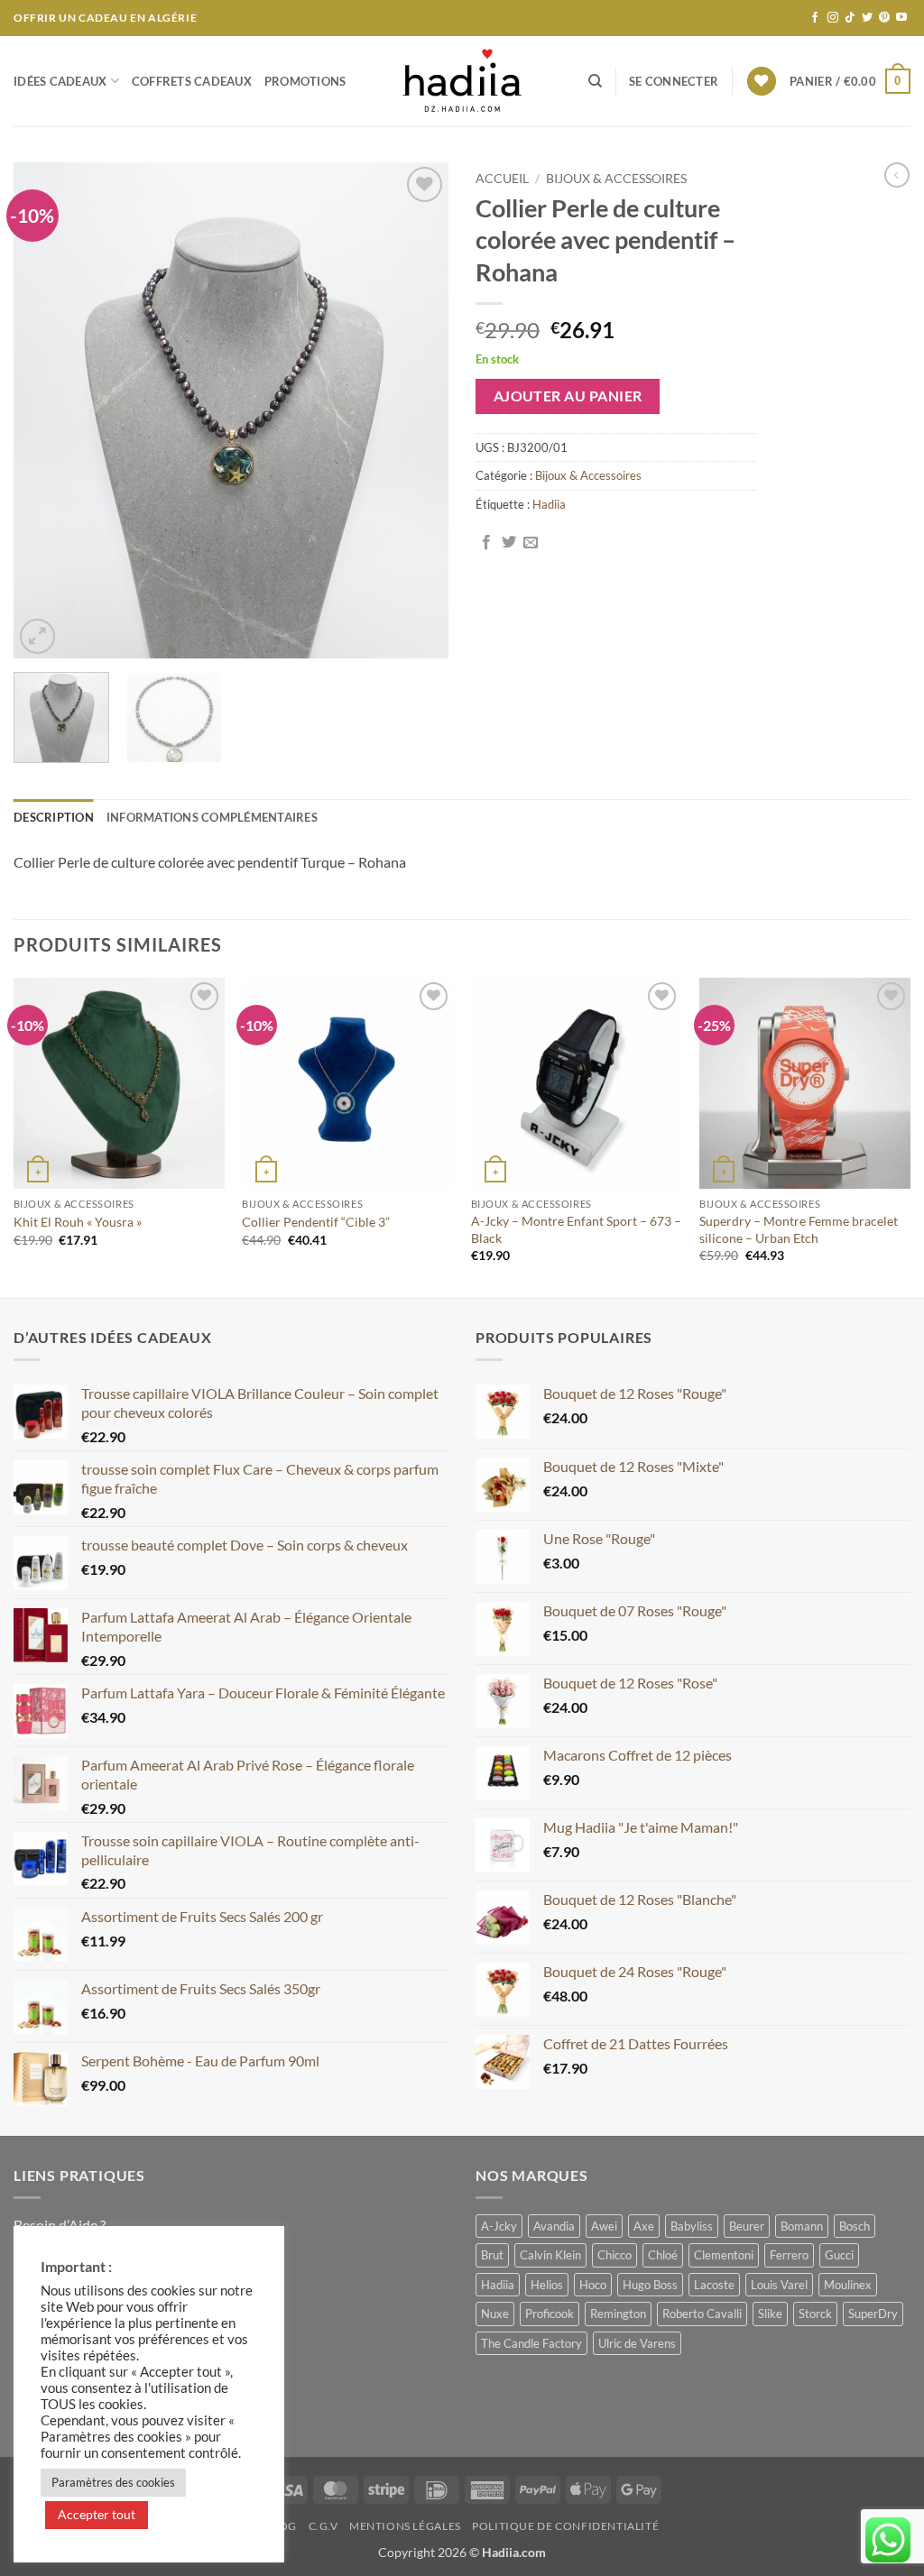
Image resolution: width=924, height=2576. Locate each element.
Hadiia (549, 504)
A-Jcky (499, 2226)
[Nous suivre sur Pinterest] (884, 18)
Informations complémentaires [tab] (212, 817)
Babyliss (692, 2226)
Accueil (502, 179)
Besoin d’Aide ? (60, 2225)
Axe (644, 2226)
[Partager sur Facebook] (486, 543)
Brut (492, 2255)
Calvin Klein (550, 2255)
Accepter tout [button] (97, 2514)
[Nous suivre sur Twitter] (867, 18)
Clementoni (724, 2255)
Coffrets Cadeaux (192, 81)
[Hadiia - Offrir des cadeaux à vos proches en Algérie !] (462, 81)
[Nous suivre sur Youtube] (901, 18)
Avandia (554, 2226)
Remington (618, 2314)
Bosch (855, 2226)
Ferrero (789, 2255)
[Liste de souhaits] (762, 82)
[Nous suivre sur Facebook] (815, 18)
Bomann (802, 2226)
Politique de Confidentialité (565, 2526)
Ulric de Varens (637, 2343)
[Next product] (897, 175)
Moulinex (848, 2285)
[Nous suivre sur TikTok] (850, 18)
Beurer (747, 2226)
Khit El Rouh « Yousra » (78, 1222)
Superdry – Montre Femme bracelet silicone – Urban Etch (799, 1229)
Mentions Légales (405, 2526)
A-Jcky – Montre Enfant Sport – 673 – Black (576, 1229)
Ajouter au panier (568, 396)
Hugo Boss (650, 2285)
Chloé (663, 2255)
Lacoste (714, 2285)
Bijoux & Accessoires (616, 179)
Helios (547, 2285)
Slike (770, 2314)
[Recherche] (595, 81)
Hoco (593, 2285)
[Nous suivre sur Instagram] (833, 18)
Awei (604, 2226)
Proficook (550, 2314)
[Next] (417, 410)
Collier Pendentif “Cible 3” (316, 1222)
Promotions (305, 81)
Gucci (839, 2255)
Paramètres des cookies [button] (113, 2482)
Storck (815, 2314)
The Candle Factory (531, 2343)
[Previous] (45, 410)
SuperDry (873, 2314)
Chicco (614, 2255)
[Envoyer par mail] (531, 543)
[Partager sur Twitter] (509, 543)
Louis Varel (779, 2285)
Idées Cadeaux (60, 81)
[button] (674, 81)
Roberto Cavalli (702, 2314)
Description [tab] (54, 817)
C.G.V (323, 2526)
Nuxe (495, 2314)
